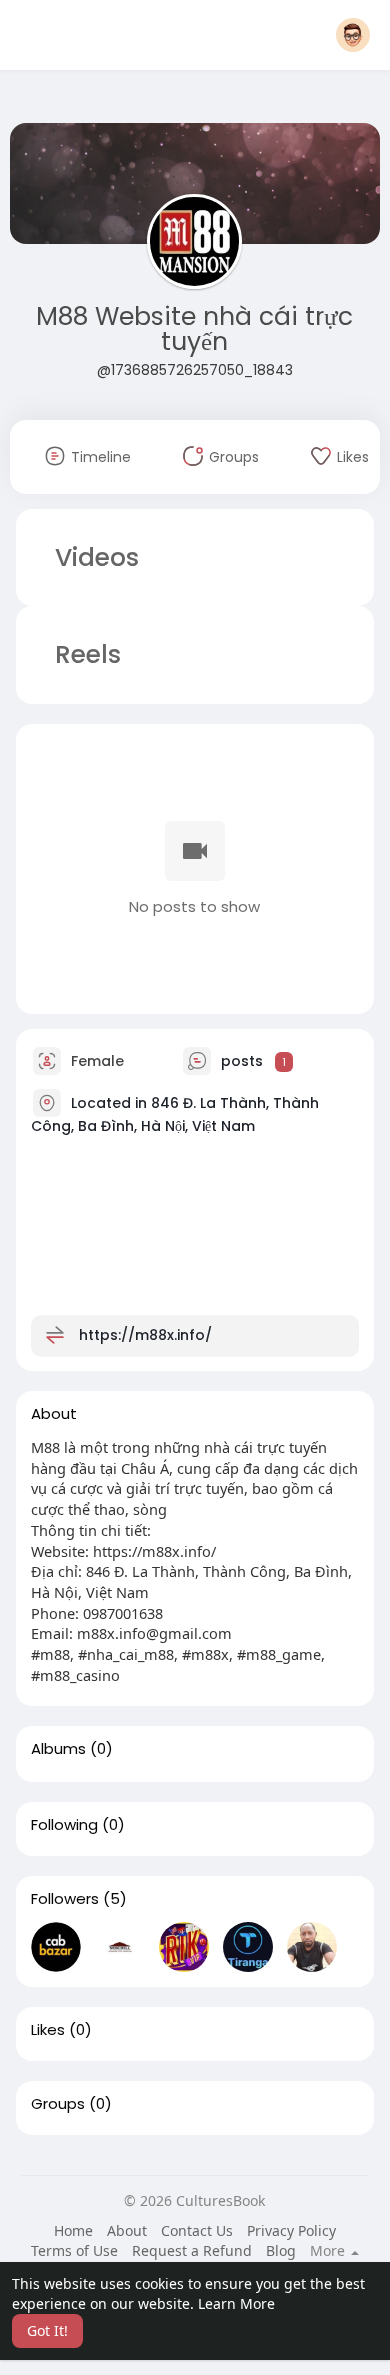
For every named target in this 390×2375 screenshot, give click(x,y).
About (127, 2230)
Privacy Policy (291, 2230)
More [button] (329, 2251)
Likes (48, 2030)
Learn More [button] (236, 2303)
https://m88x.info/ (145, 1335)
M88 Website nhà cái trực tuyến (194, 329)
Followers (65, 1899)
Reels (84, 654)
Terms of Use (74, 2250)
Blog (281, 2250)
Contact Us (197, 2230)
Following (64, 1825)
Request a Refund (192, 2250)
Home (73, 2230)
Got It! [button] (47, 2330)
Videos (97, 557)
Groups (58, 2104)
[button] (353, 35)
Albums (58, 1749)
